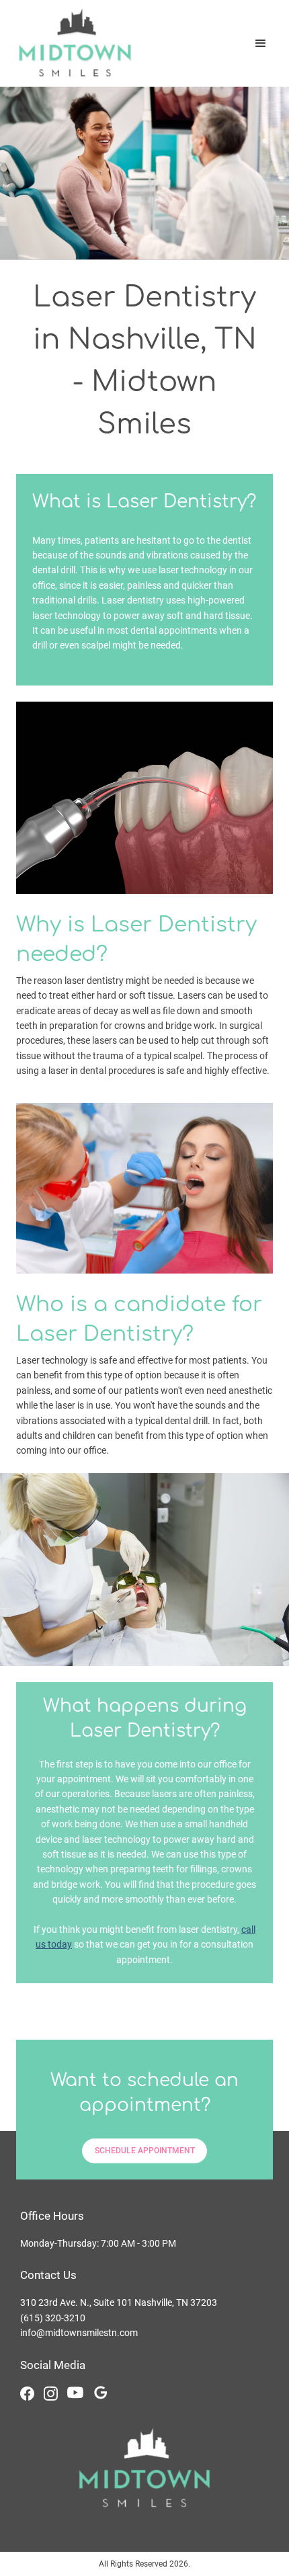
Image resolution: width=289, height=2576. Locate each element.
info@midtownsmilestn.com (79, 2333)
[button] (261, 44)
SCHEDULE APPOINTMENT (145, 2151)
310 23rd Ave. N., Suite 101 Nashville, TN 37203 (119, 2302)
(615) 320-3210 (53, 2318)
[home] (72, 43)
